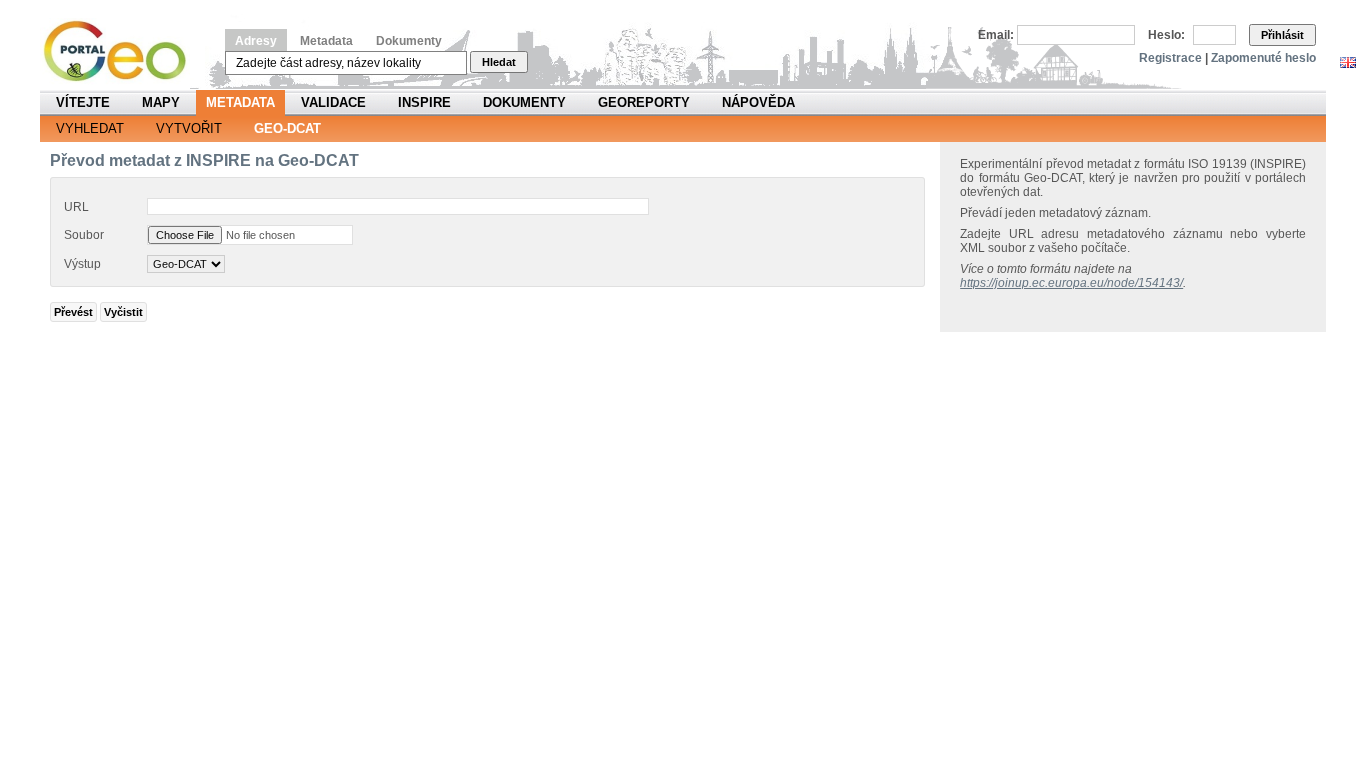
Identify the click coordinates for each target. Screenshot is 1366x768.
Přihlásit (1282, 35)
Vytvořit (189, 128)
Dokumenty (409, 41)
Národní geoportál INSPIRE (122, 51)
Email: (996, 35)
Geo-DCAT (287, 128)
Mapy (161, 102)
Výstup (82, 264)
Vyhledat (90, 128)
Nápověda (758, 102)
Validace (333, 102)
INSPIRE (424, 102)
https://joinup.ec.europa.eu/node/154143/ (1071, 283)
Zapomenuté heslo (1263, 58)
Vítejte (83, 102)
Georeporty (644, 102)
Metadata (326, 41)
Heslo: (1166, 35)
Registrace (1170, 58)
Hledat (499, 62)
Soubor (84, 235)
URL (76, 207)
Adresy (256, 41)
